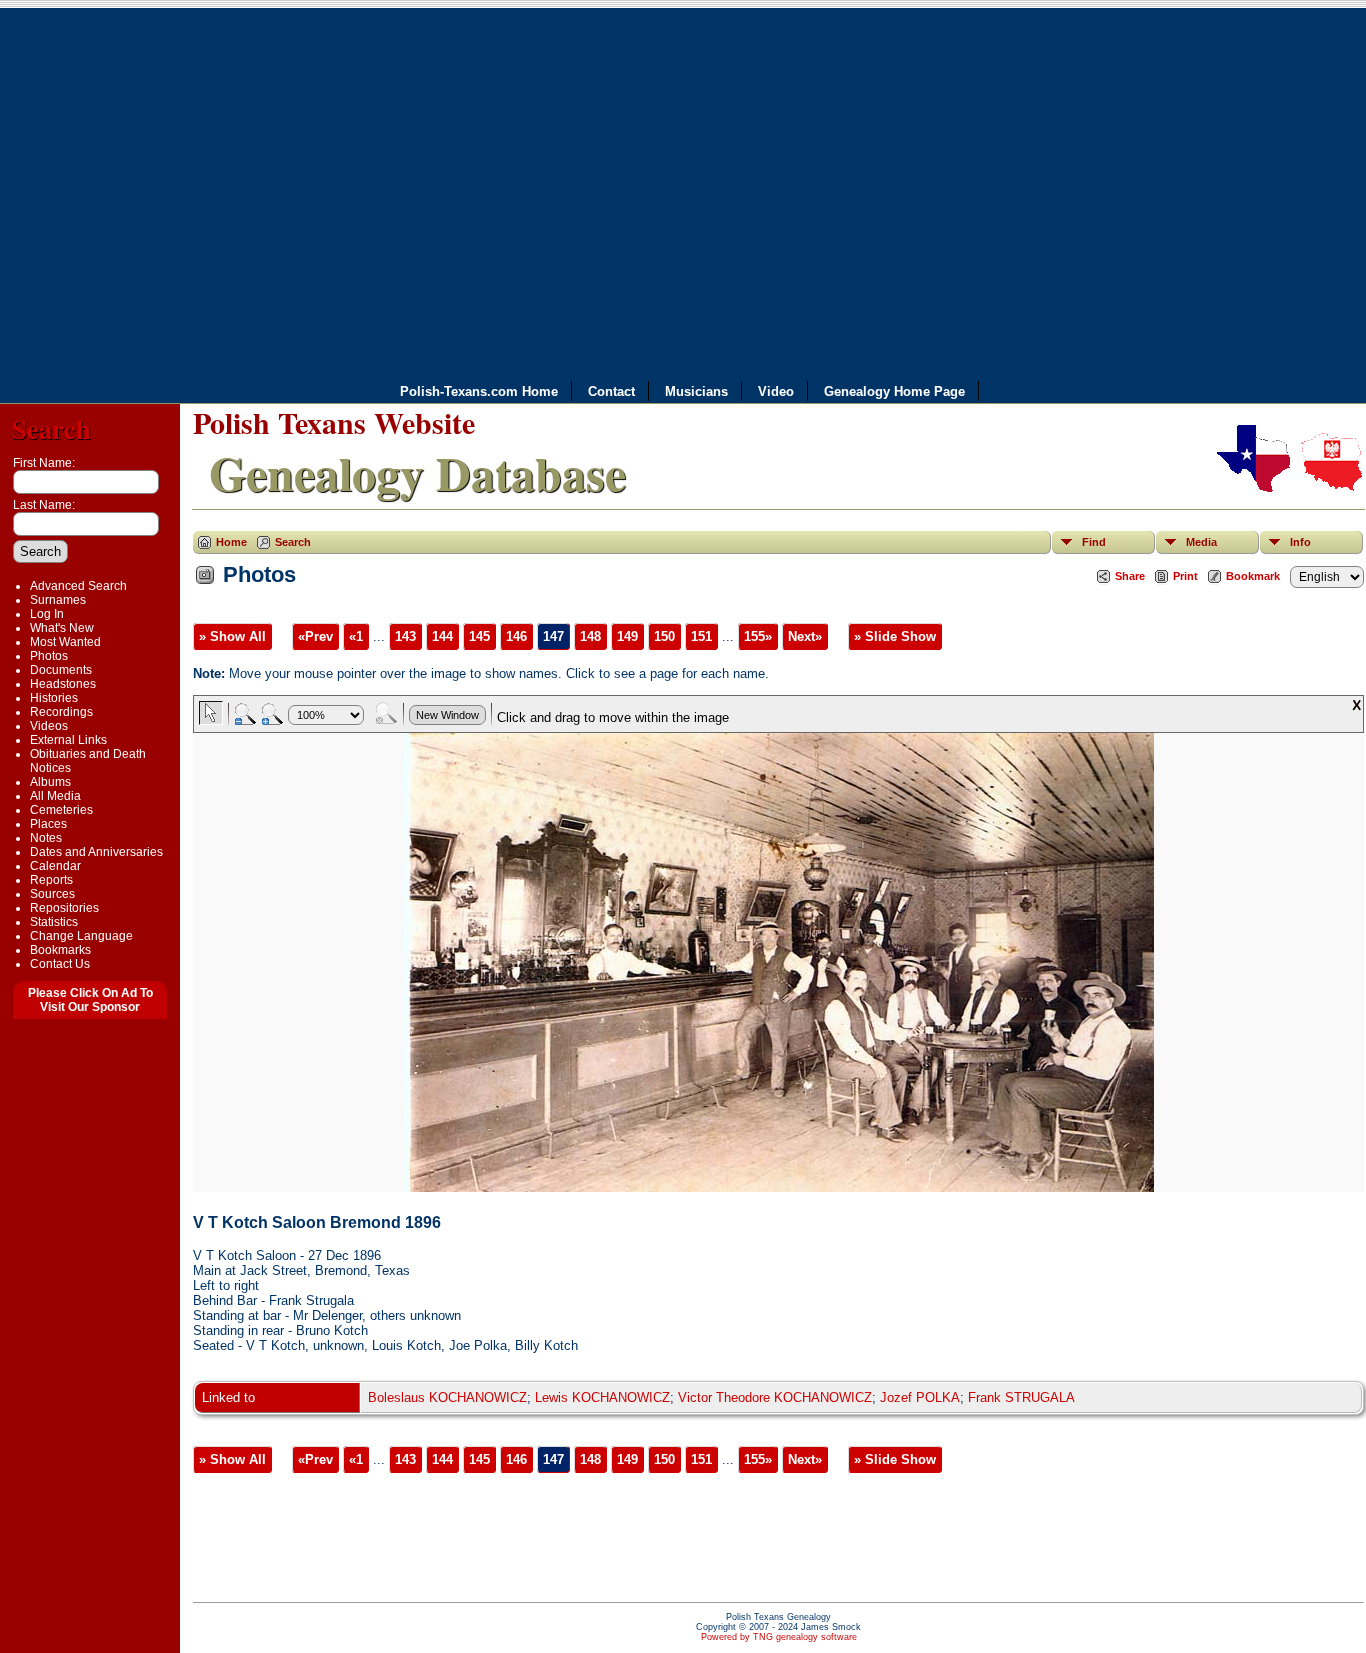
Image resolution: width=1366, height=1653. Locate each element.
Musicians (696, 391)
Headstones (63, 684)
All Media (55, 796)
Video (776, 391)
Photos (49, 656)
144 (442, 636)
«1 (356, 636)
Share (1130, 576)
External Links (68, 740)
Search (51, 428)
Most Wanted (65, 642)
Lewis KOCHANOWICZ (602, 1397)
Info (1300, 542)
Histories (54, 698)
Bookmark (1253, 576)
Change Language (81, 936)
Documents (61, 670)
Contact (611, 391)
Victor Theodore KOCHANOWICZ (775, 1397)
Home (231, 542)
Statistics (54, 922)
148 (590, 636)
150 (664, 636)
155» (758, 636)
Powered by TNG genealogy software (779, 1637)
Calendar (55, 866)
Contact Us (60, 964)
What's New (62, 628)
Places (48, 824)
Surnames (58, 600)
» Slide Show (895, 636)
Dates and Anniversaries (96, 852)
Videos (49, 726)
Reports (51, 880)
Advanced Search (78, 586)
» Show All (232, 636)
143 (405, 636)
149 (627, 636)
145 (479, 636)
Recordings (61, 712)
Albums (50, 782)
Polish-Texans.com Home (479, 391)
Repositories (64, 908)
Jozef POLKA (920, 1397)
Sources (52, 894)
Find (1094, 542)
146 (516, 636)
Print (1185, 576)
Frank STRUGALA (1021, 1397)
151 (701, 636)
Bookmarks (60, 950)
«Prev (315, 636)
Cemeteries (61, 810)
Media (1201, 542)
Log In (47, 614)
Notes (46, 838)
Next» (805, 636)
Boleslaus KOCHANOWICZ (447, 1397)
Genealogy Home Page (894, 391)
